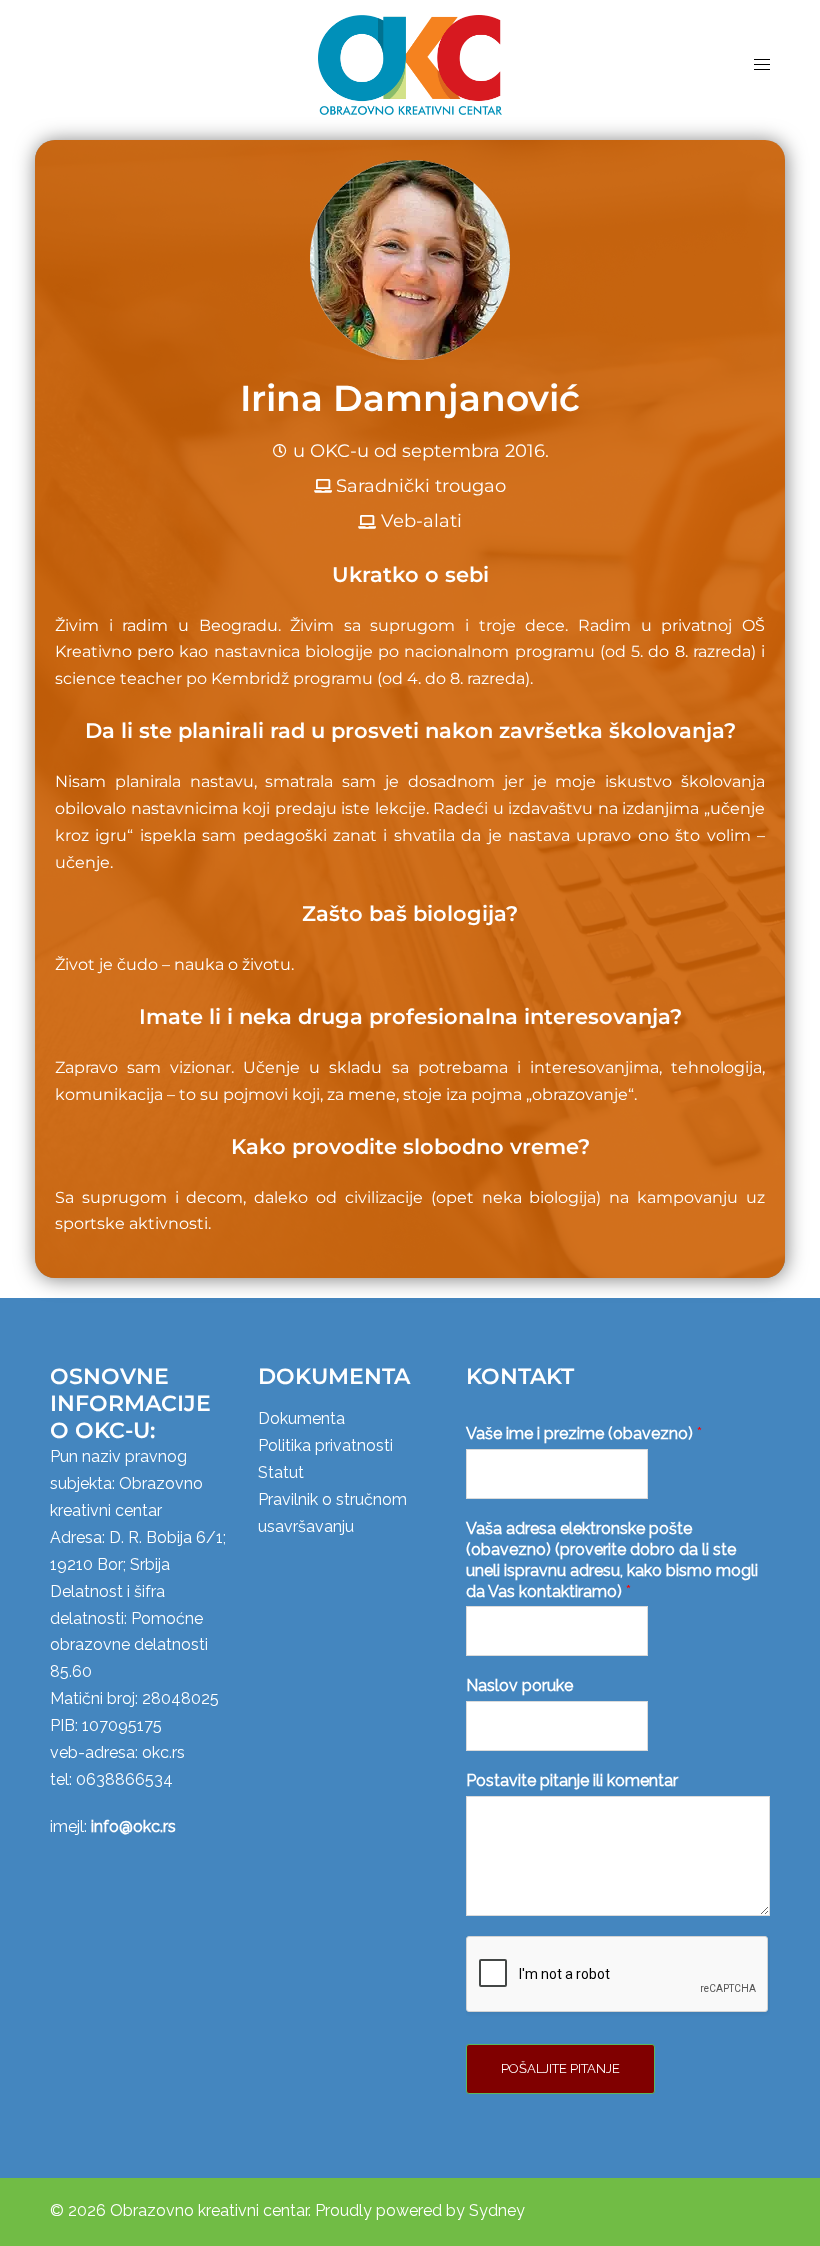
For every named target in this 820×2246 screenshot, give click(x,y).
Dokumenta (301, 1418)
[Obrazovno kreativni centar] (409, 63)
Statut (281, 1472)
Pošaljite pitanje (560, 2068)
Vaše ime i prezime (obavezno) (584, 1433)
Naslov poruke (519, 1685)
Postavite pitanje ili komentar (572, 1780)
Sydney (497, 2210)
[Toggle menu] (762, 64)
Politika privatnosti (325, 1445)
